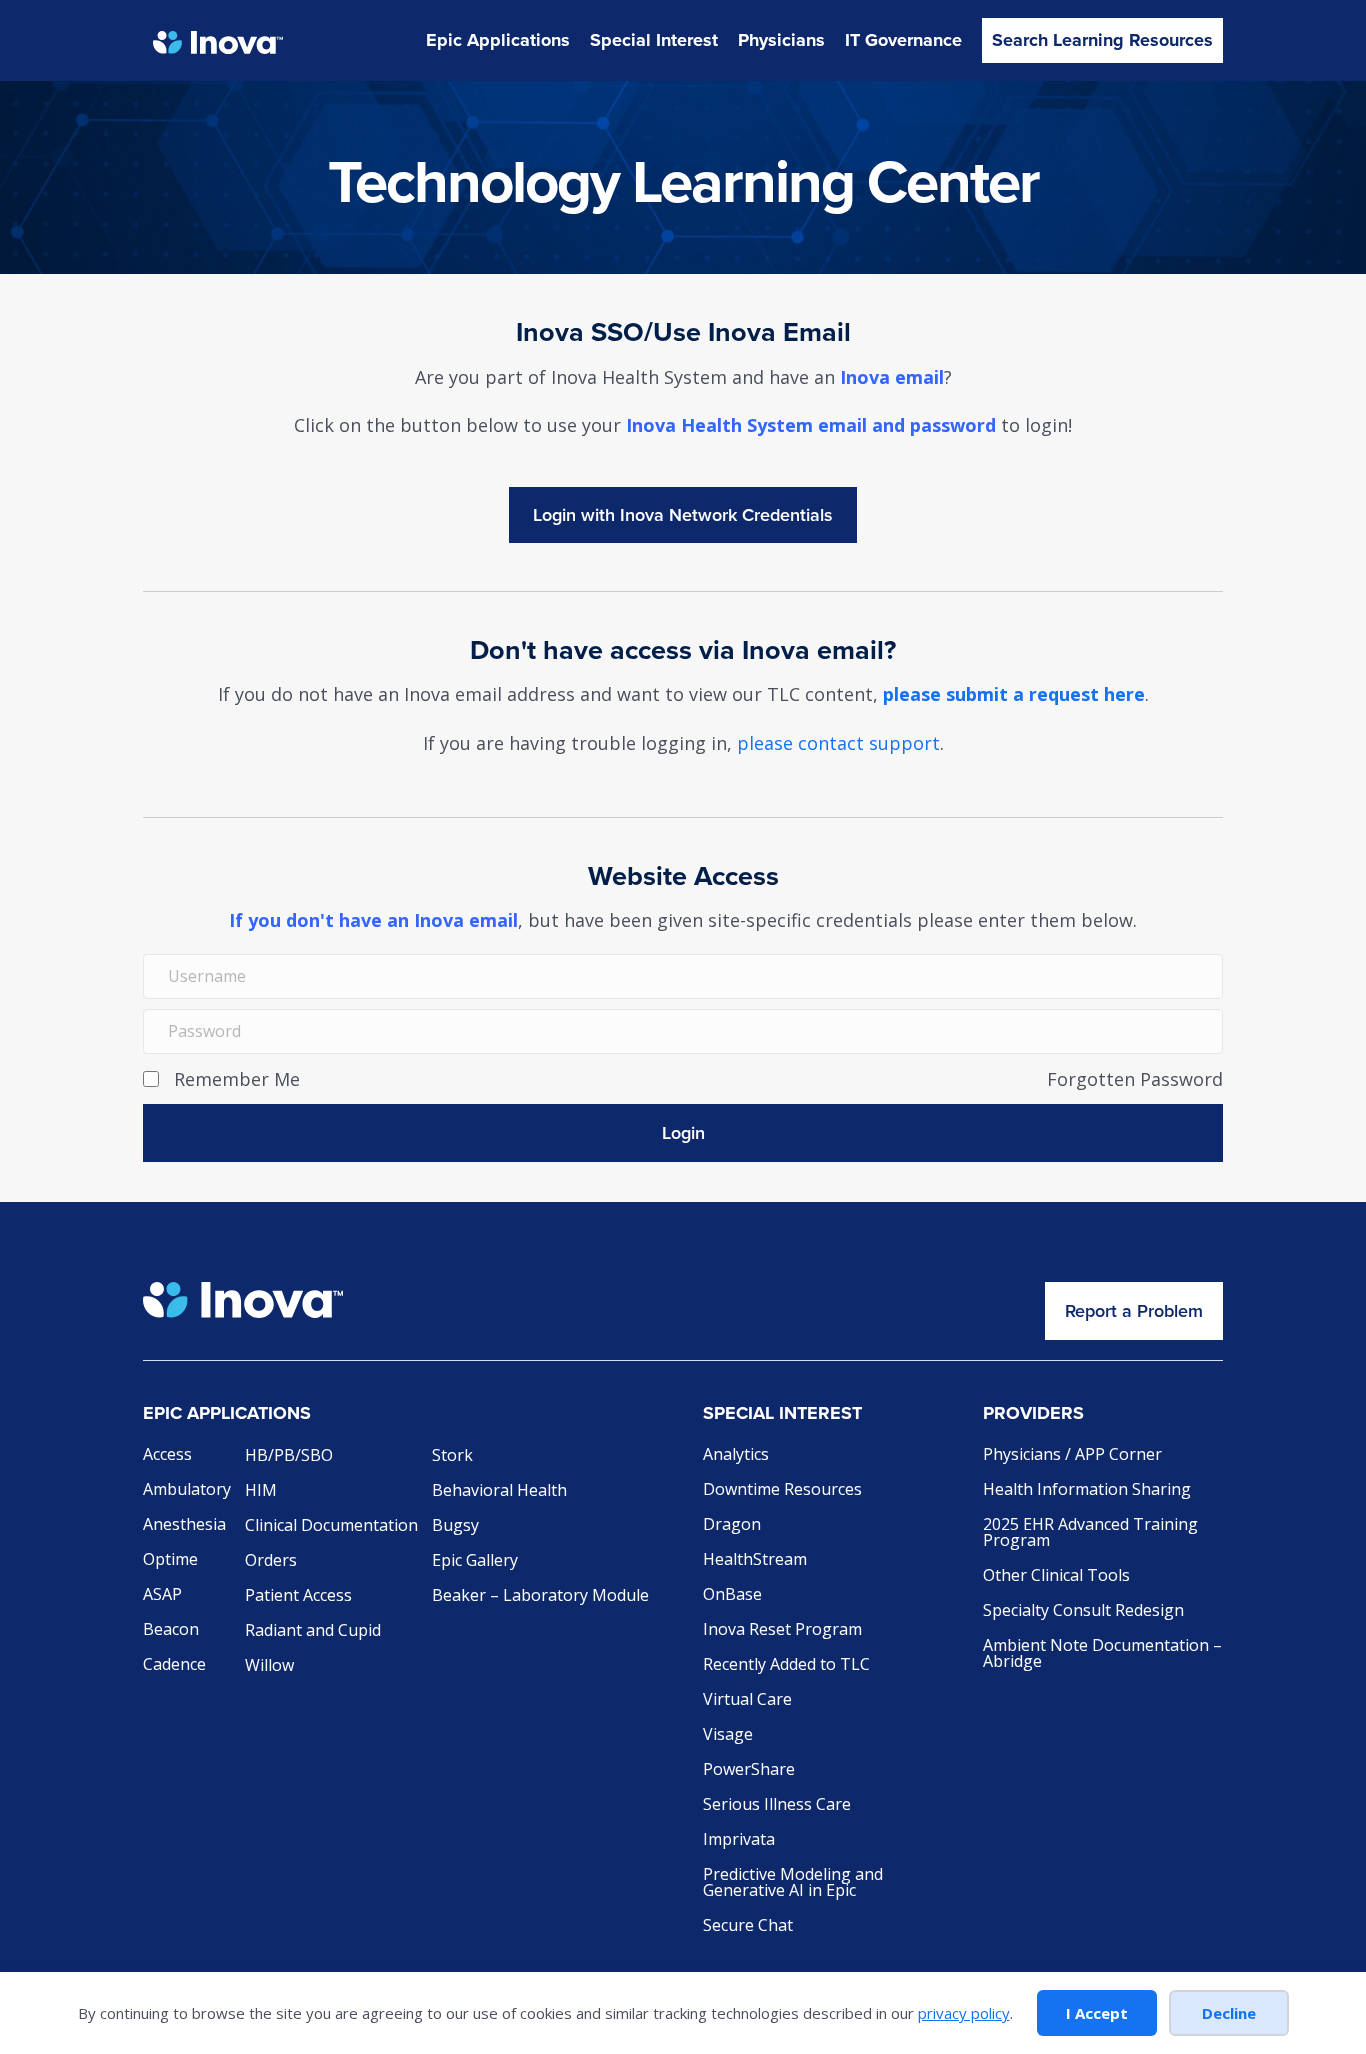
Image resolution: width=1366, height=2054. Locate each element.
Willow (269, 1666)
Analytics (736, 1455)
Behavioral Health (499, 1491)
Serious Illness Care (777, 1805)
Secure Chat (748, 1926)
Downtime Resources (782, 1490)
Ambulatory (187, 1490)
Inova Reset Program (782, 1630)
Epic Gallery (475, 1561)
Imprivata (739, 1840)
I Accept (1097, 2013)
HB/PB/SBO (289, 1456)
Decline (1229, 2013)
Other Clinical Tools (1056, 1576)
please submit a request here (1014, 694)
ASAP (162, 1595)
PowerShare (749, 1770)
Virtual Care (747, 1700)
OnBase (732, 1595)
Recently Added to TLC (786, 1665)
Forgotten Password (1135, 1079)
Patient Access (298, 1596)
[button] (683, 1133)
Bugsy (455, 1526)
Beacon (171, 1630)
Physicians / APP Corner (1072, 1455)
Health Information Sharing (1087, 1490)
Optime (170, 1560)
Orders (271, 1561)
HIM (261, 1491)
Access (167, 1455)
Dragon (732, 1525)
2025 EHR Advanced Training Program (1090, 1533)
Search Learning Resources (1102, 40)
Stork (452, 1456)
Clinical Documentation (331, 1526)
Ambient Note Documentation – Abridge (1102, 1654)
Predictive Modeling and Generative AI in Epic (793, 1883)
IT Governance (903, 40)
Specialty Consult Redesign (1083, 1611)
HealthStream (755, 1560)
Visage (728, 1735)
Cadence (174, 1665)
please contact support (838, 743)
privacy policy (964, 2013)
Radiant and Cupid (313, 1631)
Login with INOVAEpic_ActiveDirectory (683, 515)
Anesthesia (184, 1525)
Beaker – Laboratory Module (540, 1596)
